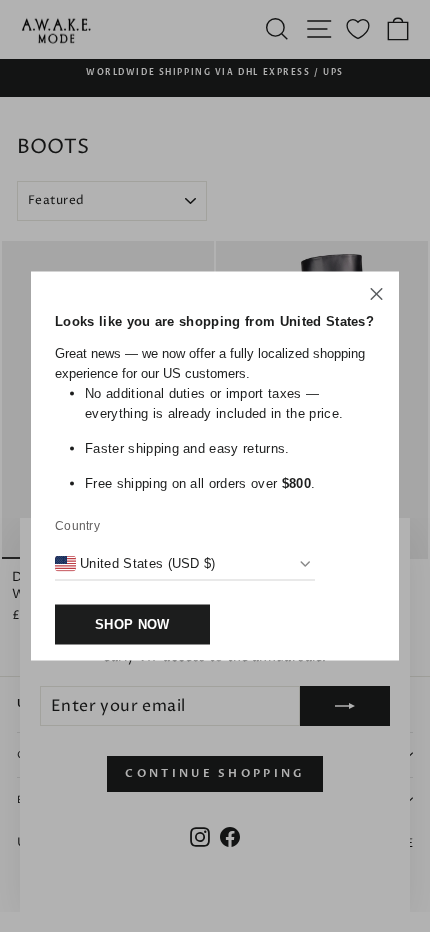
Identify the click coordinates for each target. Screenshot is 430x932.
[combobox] (135, 564)
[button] (376, 297)
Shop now (132, 624)
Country (77, 526)
